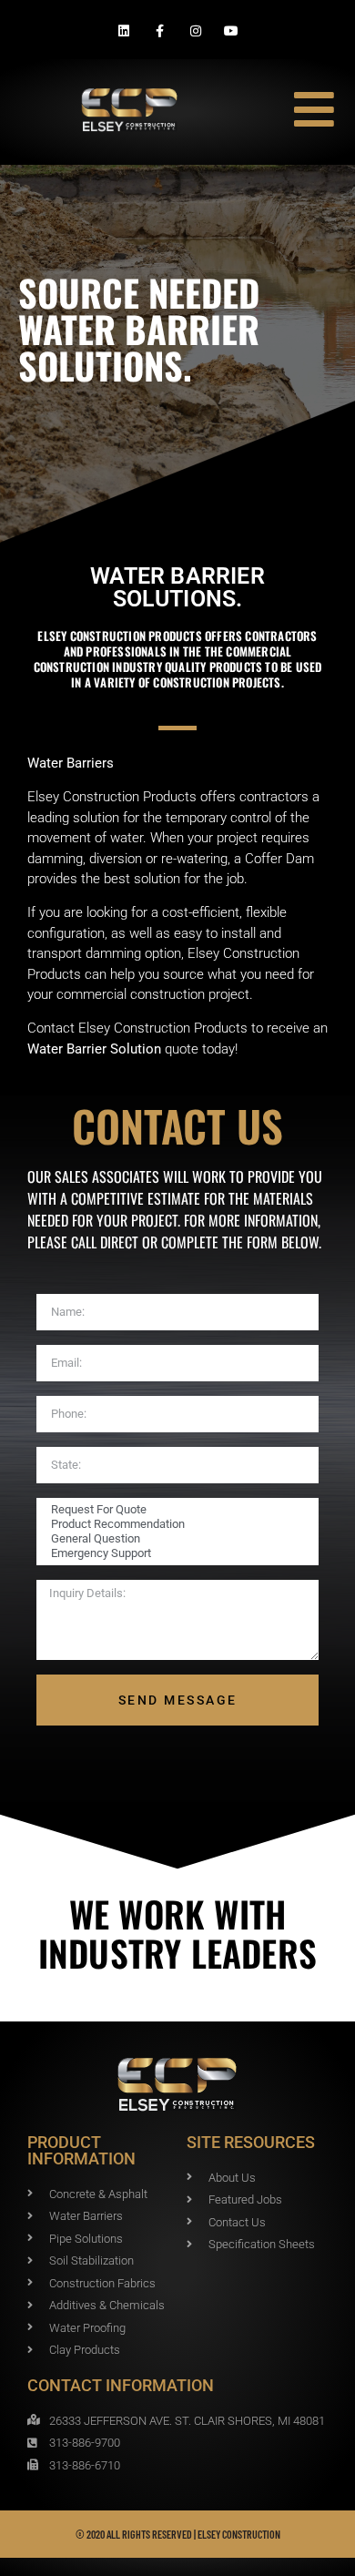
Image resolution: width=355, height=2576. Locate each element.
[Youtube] (231, 31)
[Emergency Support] (175, 1553)
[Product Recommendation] (175, 1524)
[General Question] (175, 1539)
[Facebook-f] (160, 31)
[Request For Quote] (175, 1510)
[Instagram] (195, 31)
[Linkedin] (124, 31)
